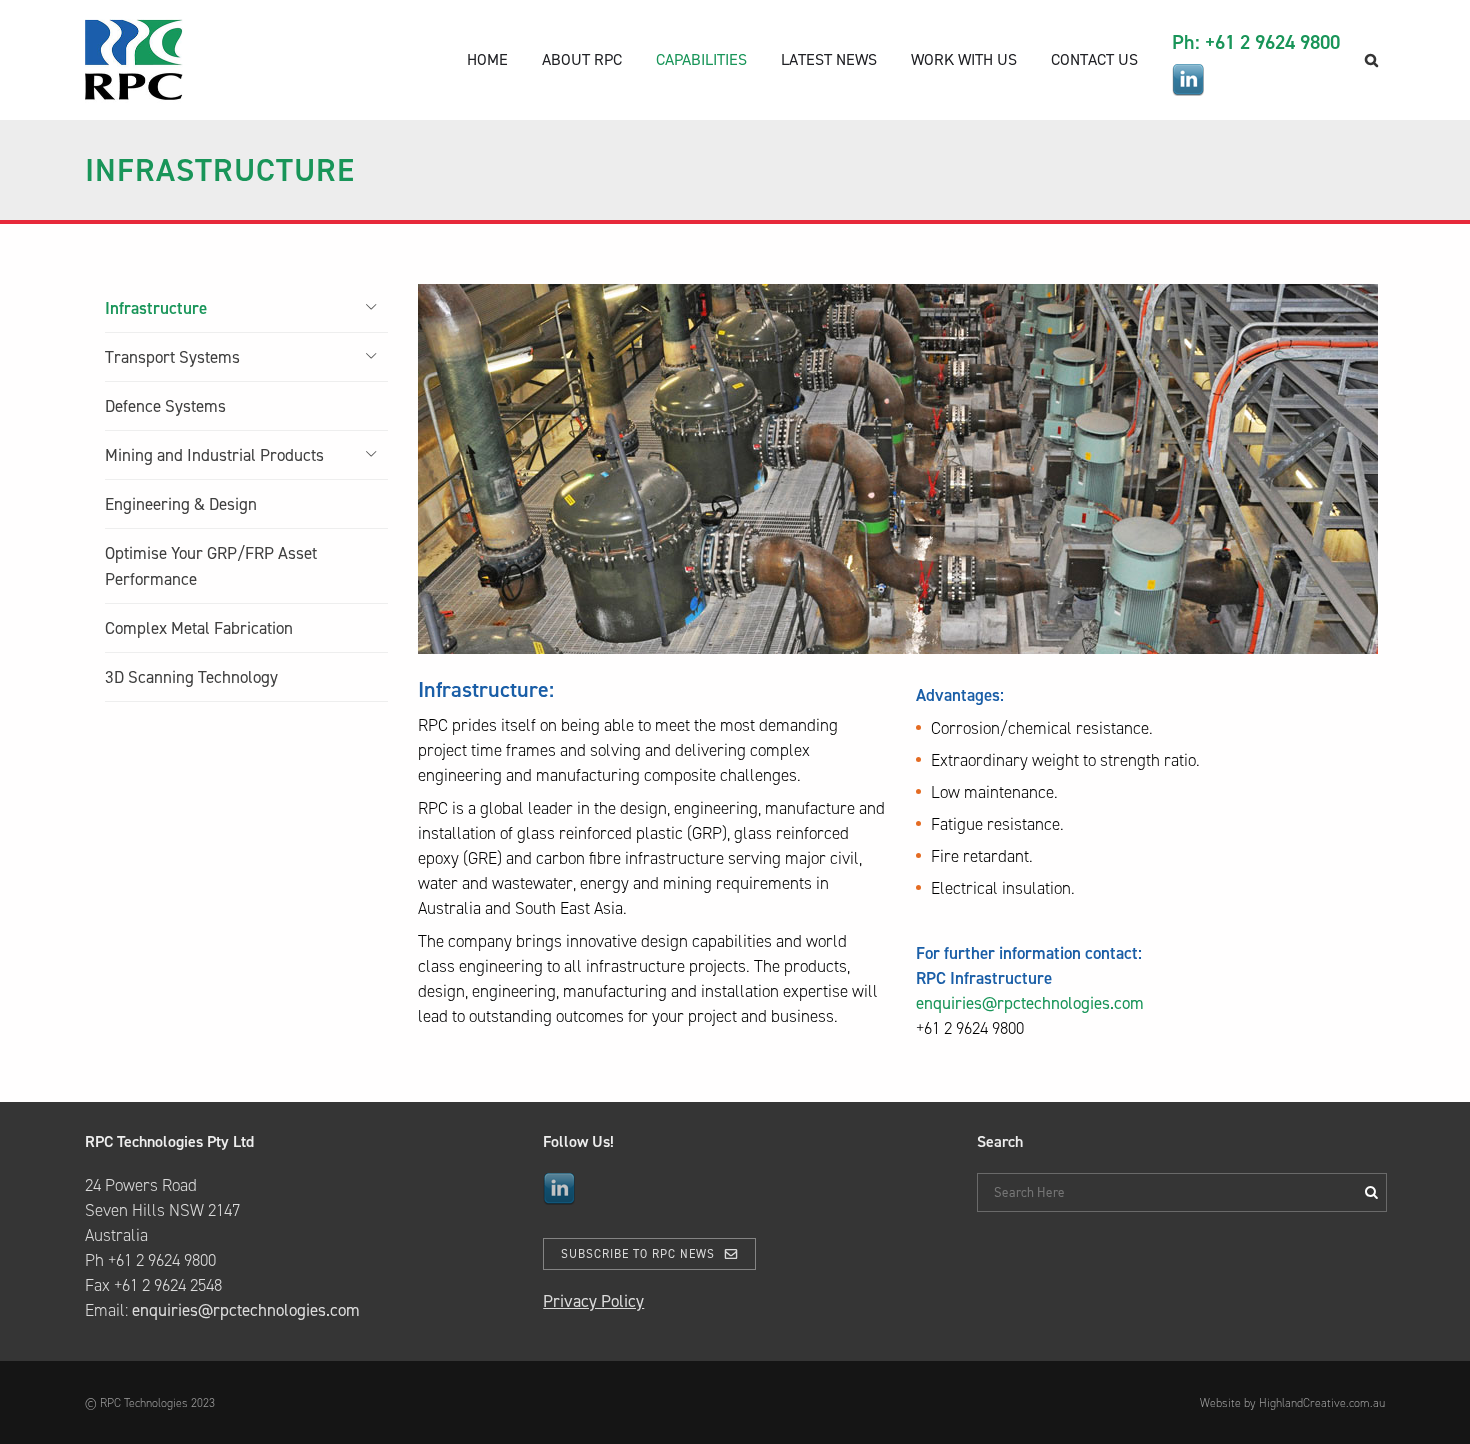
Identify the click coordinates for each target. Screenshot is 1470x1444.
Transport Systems (172, 357)
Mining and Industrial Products (214, 455)
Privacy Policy (593, 1301)
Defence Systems (165, 406)
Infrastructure (156, 308)
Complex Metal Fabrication (199, 628)
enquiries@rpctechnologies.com (1030, 1003)
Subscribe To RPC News (638, 1254)
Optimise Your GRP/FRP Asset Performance (211, 566)
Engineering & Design (181, 504)
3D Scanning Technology (191, 677)
